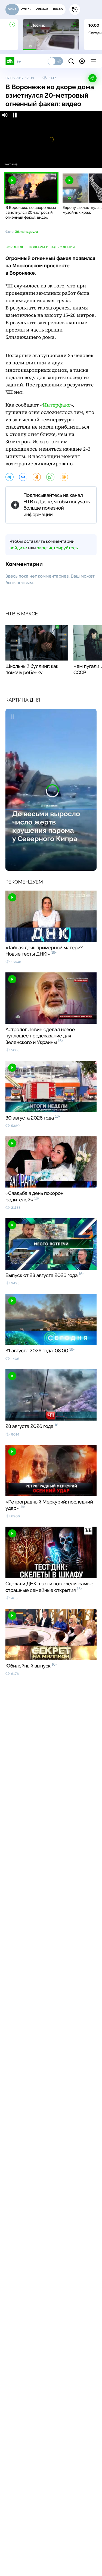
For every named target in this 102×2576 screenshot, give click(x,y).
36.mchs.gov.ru (26, 232)
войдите (18, 548)
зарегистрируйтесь (57, 548)
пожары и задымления (52, 247)
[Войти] (82, 61)
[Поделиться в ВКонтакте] (23, 477)
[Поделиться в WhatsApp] (50, 477)
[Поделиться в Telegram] (10, 477)
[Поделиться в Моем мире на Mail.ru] (64, 477)
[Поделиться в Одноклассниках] (37, 477)
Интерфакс (56, 405)
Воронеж (14, 247)
